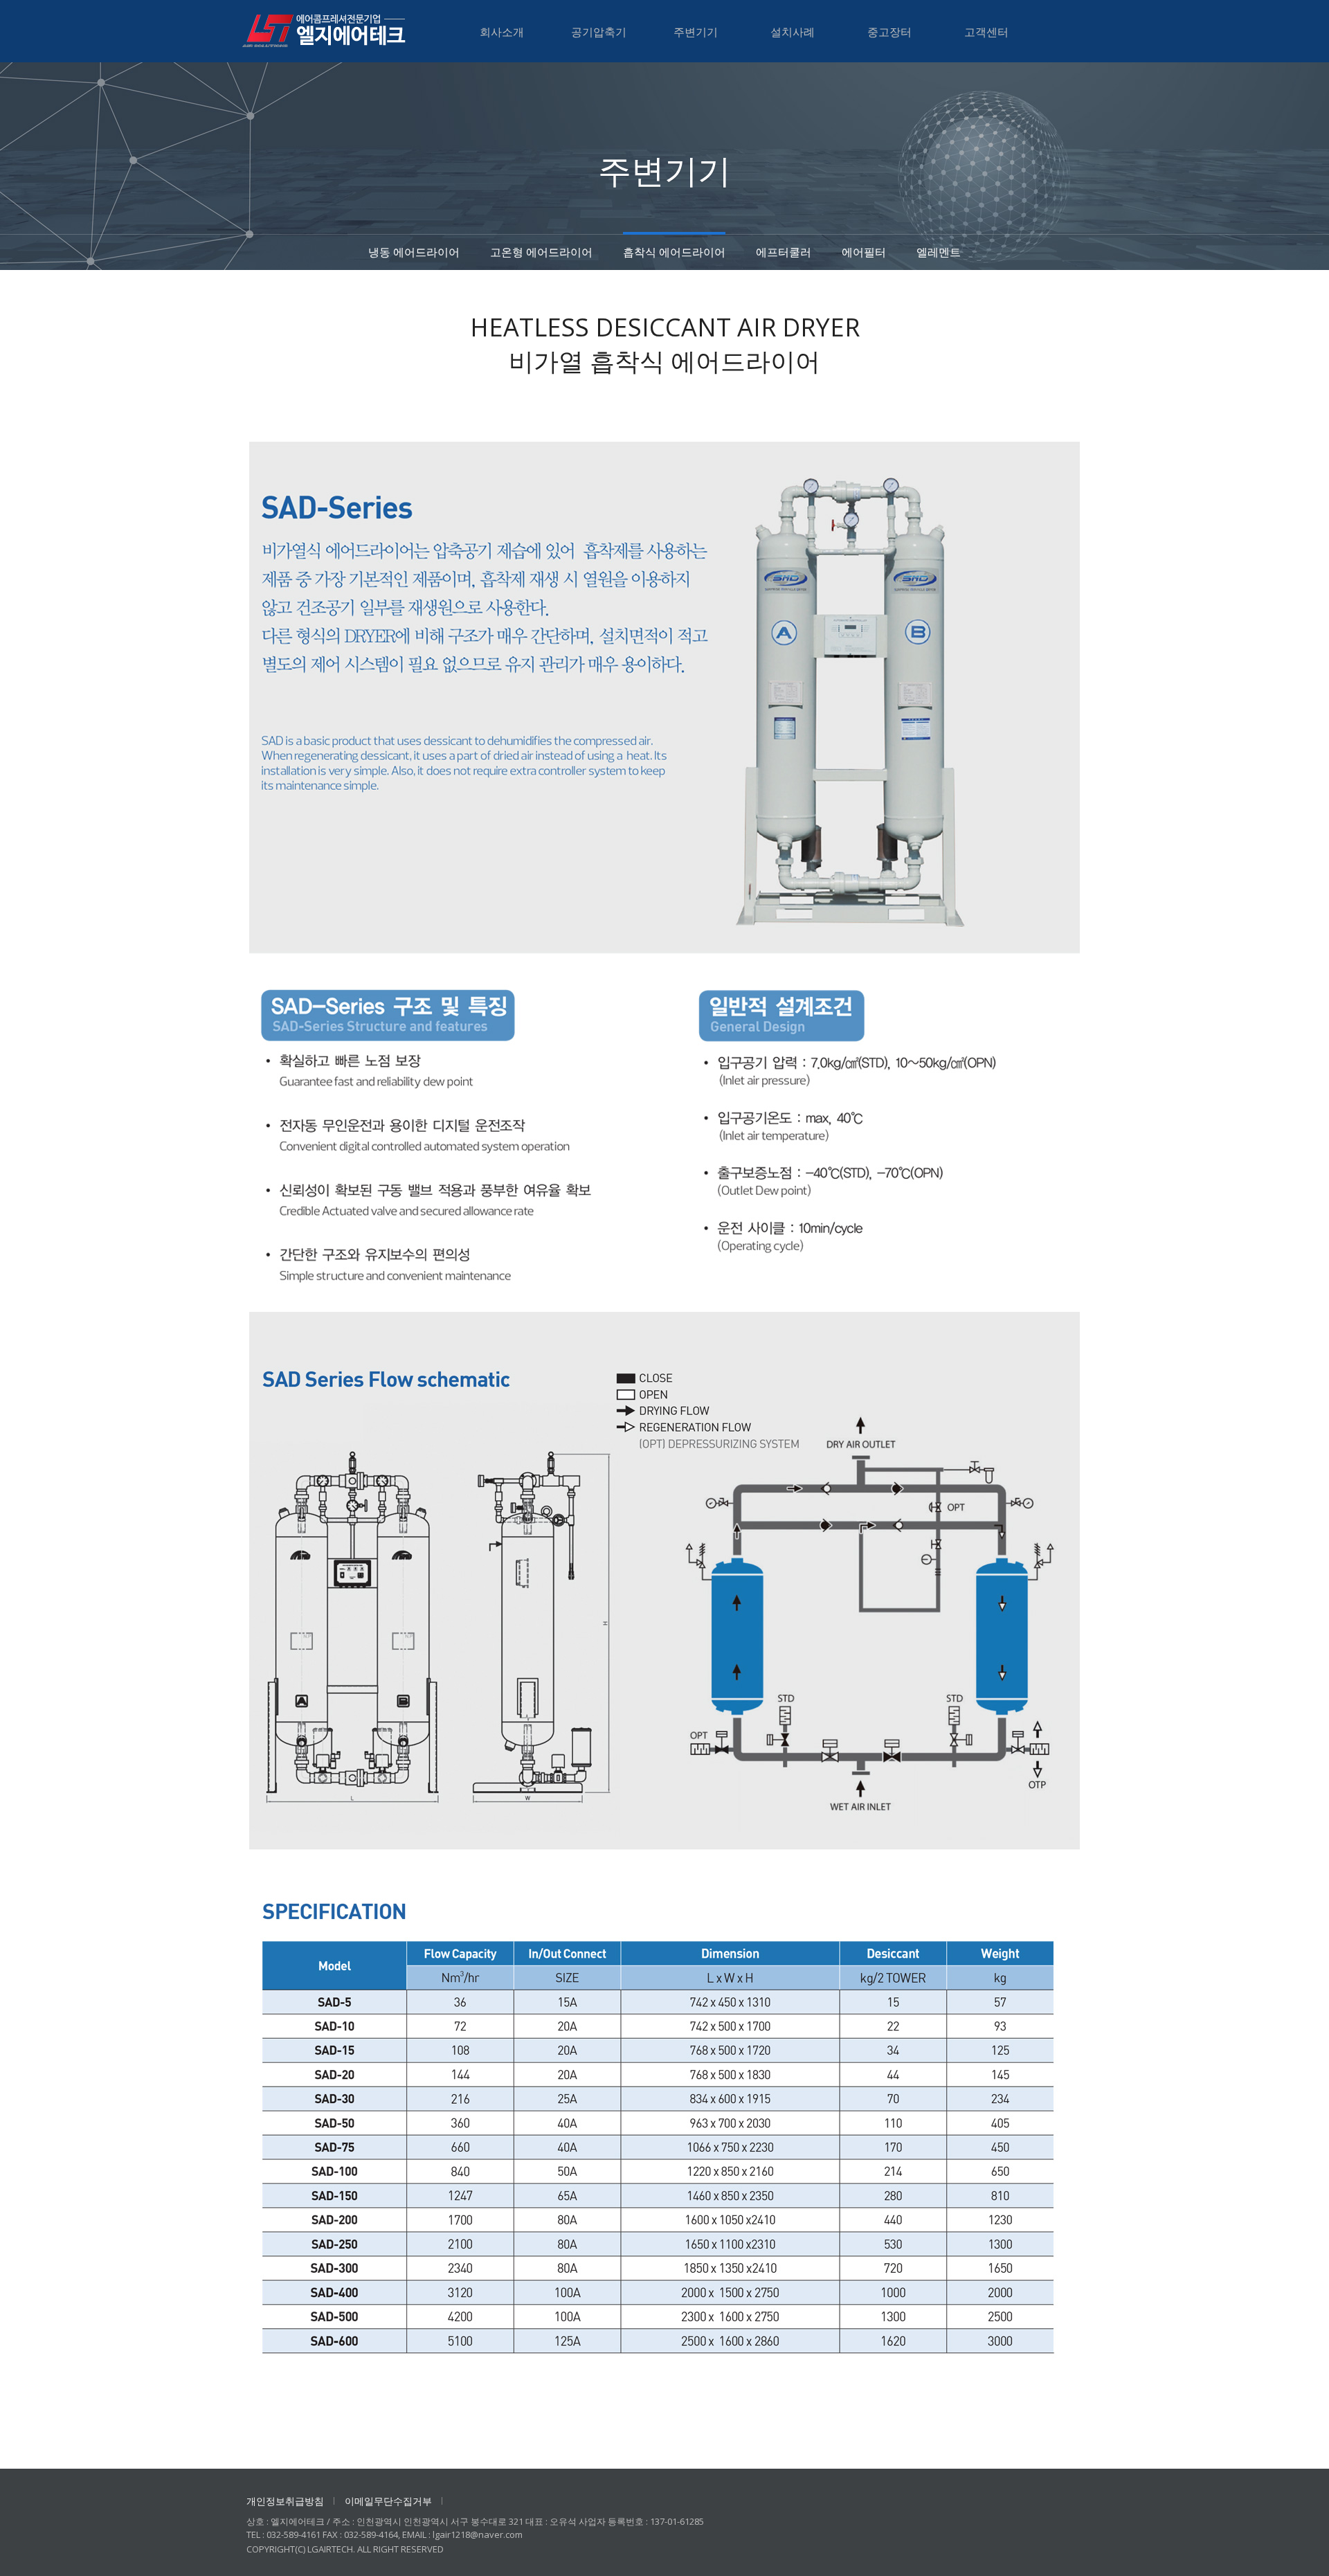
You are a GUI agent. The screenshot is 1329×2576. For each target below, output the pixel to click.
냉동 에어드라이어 (414, 252)
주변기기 (696, 32)
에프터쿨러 (784, 252)
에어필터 (864, 252)
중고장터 (889, 32)
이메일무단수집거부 (388, 2501)
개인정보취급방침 (285, 2501)
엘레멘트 (939, 252)
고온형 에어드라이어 (541, 252)
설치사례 (793, 32)
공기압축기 (599, 32)
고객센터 (986, 32)
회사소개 (502, 32)
